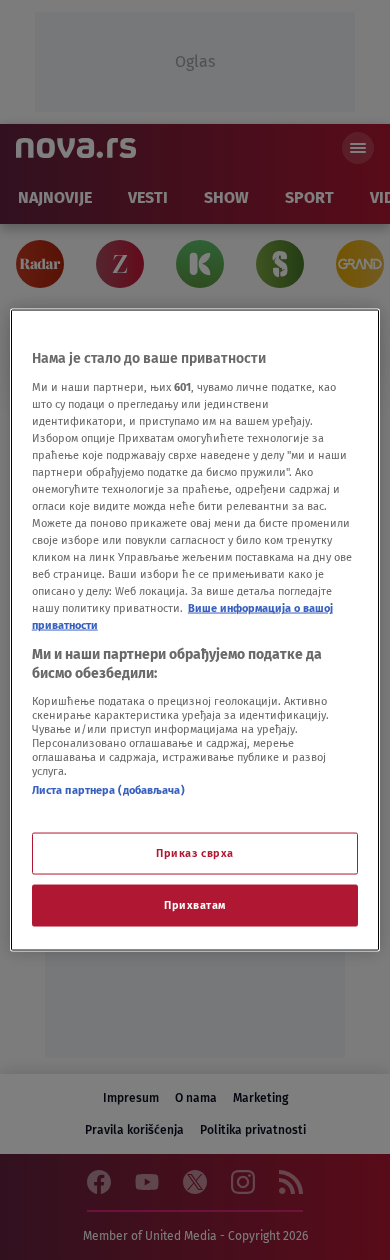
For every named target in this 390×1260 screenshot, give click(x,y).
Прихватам (195, 905)
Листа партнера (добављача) (108, 789)
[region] (195, 630)
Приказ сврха (195, 853)
